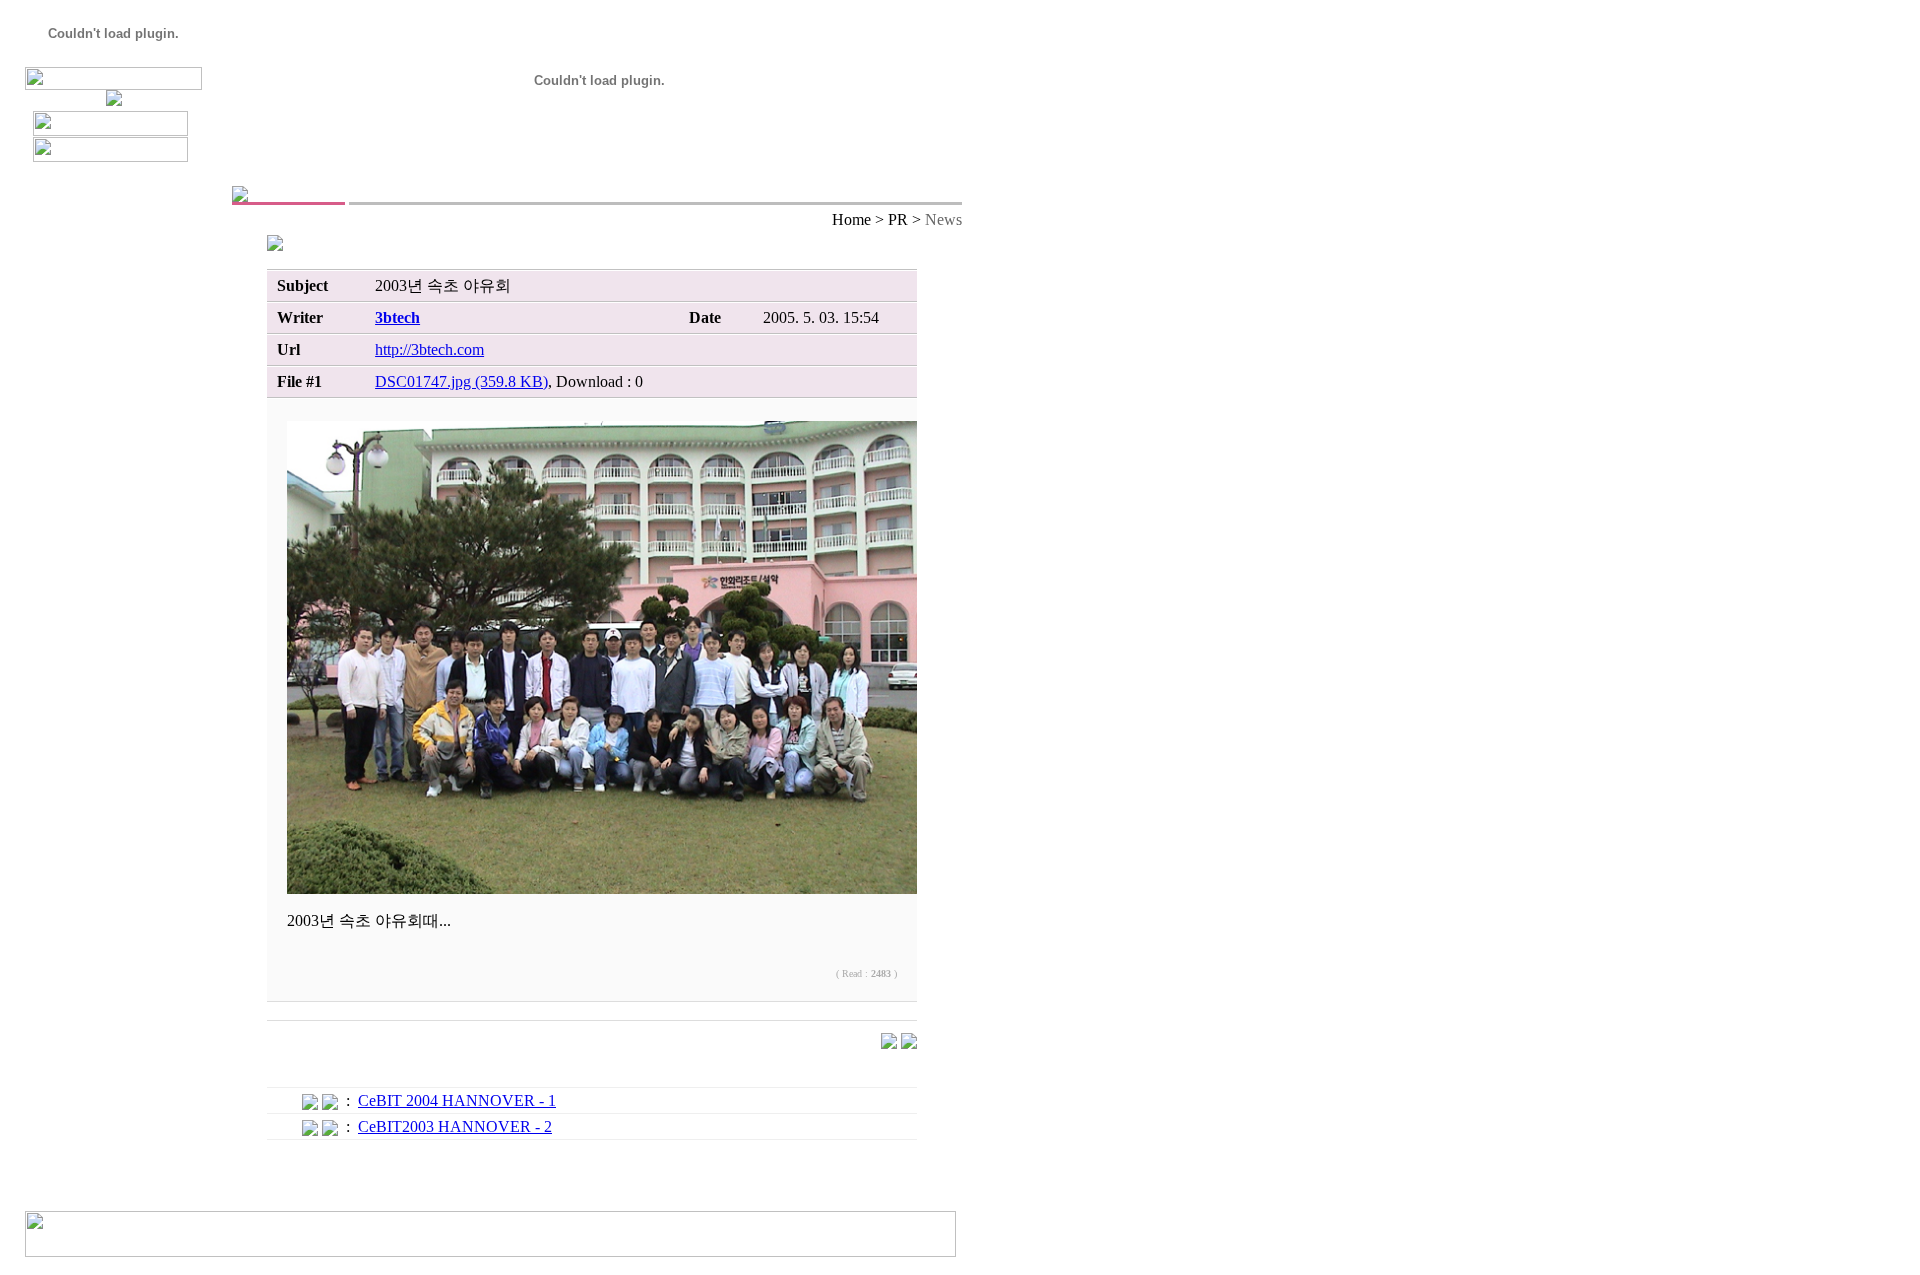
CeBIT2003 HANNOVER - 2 (455, 1126)
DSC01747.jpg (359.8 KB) (461, 381)
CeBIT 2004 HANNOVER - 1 (457, 1100)
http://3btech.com (429, 349)
